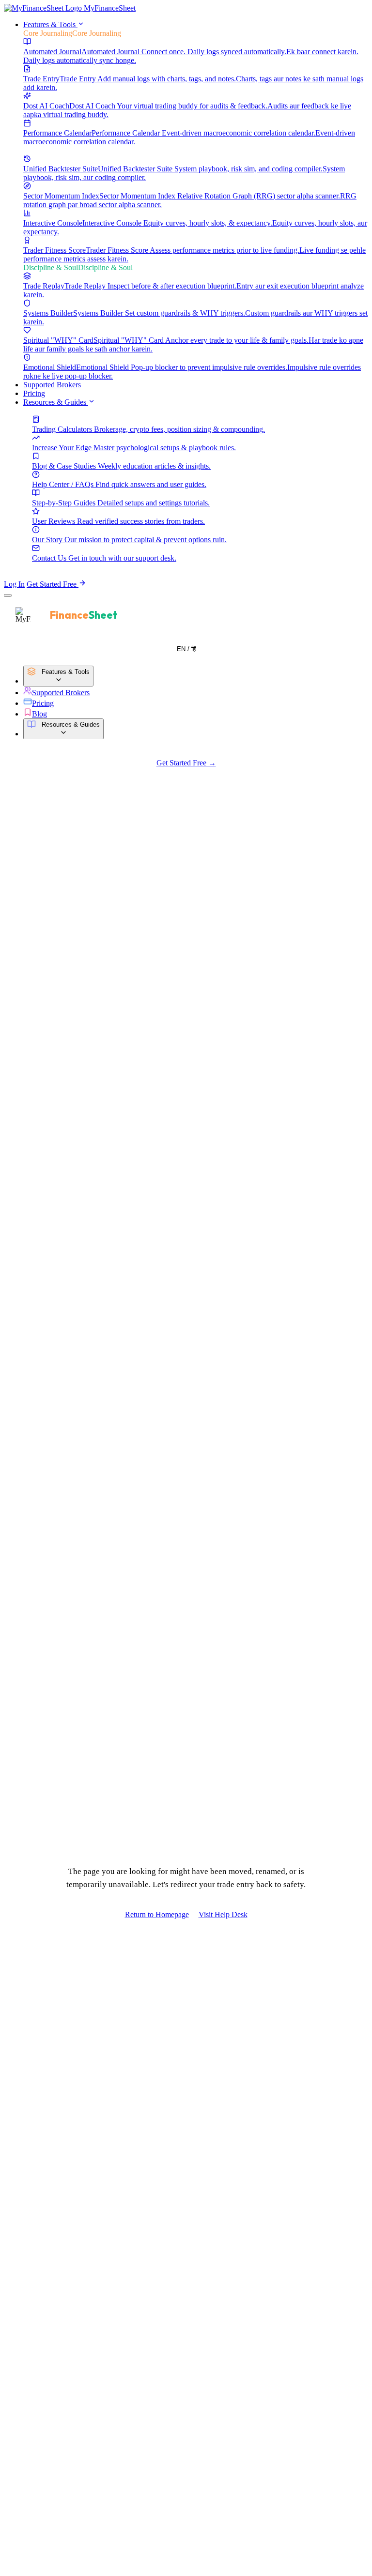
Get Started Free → (186, 763)
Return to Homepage (157, 1914)
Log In (14, 584)
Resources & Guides (56, 402)
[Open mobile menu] (8, 595)
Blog (39, 714)
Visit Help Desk (223, 1914)
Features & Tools (50, 24)
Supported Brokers (52, 385)
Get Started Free (53, 584)
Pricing (34, 393)
